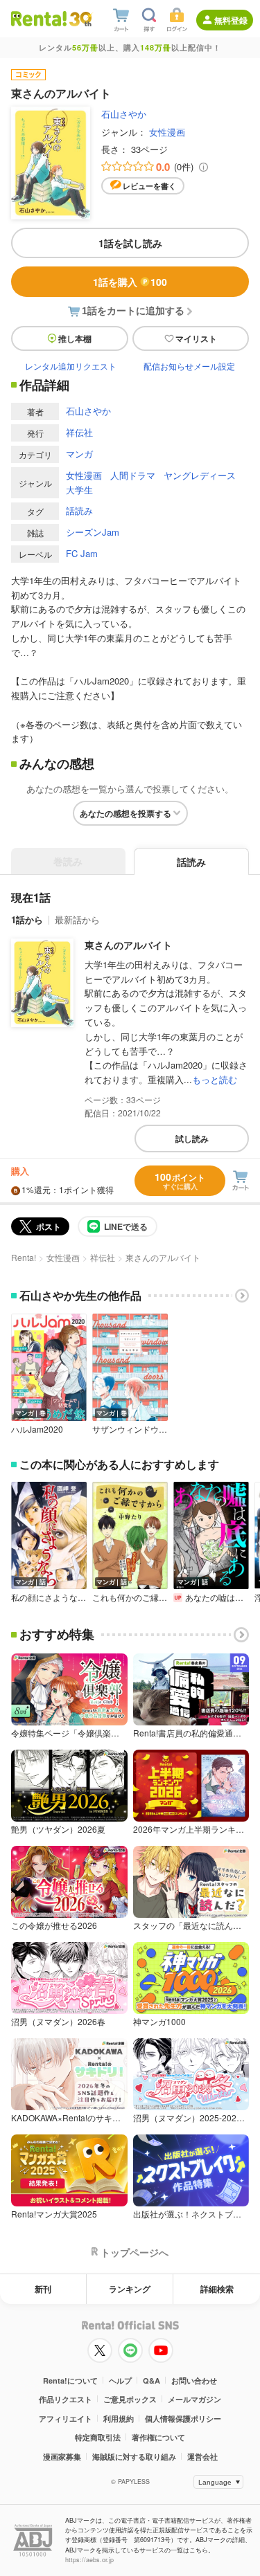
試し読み (192, 1139)
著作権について (158, 2437)
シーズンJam (93, 532)
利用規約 (119, 2419)
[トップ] (39, 18)
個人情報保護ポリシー (183, 2419)
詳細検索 (217, 2289)
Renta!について (70, 2380)
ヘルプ (120, 2380)
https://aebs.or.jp (89, 2560)
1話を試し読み (130, 243)
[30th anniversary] (80, 19)
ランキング (130, 2289)
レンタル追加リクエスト (71, 366)
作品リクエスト (66, 2399)
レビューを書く (149, 186)
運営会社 (202, 2457)
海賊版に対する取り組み (134, 2457)
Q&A (151, 2380)
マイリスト (196, 338)
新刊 (43, 2289)
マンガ (79, 454)
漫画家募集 (62, 2457)
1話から (27, 919)
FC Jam (82, 553)
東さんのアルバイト (128, 945)
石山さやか (124, 114)
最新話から (77, 919)
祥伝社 (79, 432)
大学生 (79, 490)
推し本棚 (75, 338)
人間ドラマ (133, 475)
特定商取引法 (98, 2437)
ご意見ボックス (130, 2399)
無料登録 (231, 20)
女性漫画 (167, 132)
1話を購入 (130, 282)
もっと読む (215, 1079)
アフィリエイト (66, 2419)
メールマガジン (194, 2399)
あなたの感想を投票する (125, 813)
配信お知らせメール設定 (189, 366)
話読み (79, 510)
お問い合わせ (194, 2380)
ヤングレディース (200, 475)
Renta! (24, 1257)
